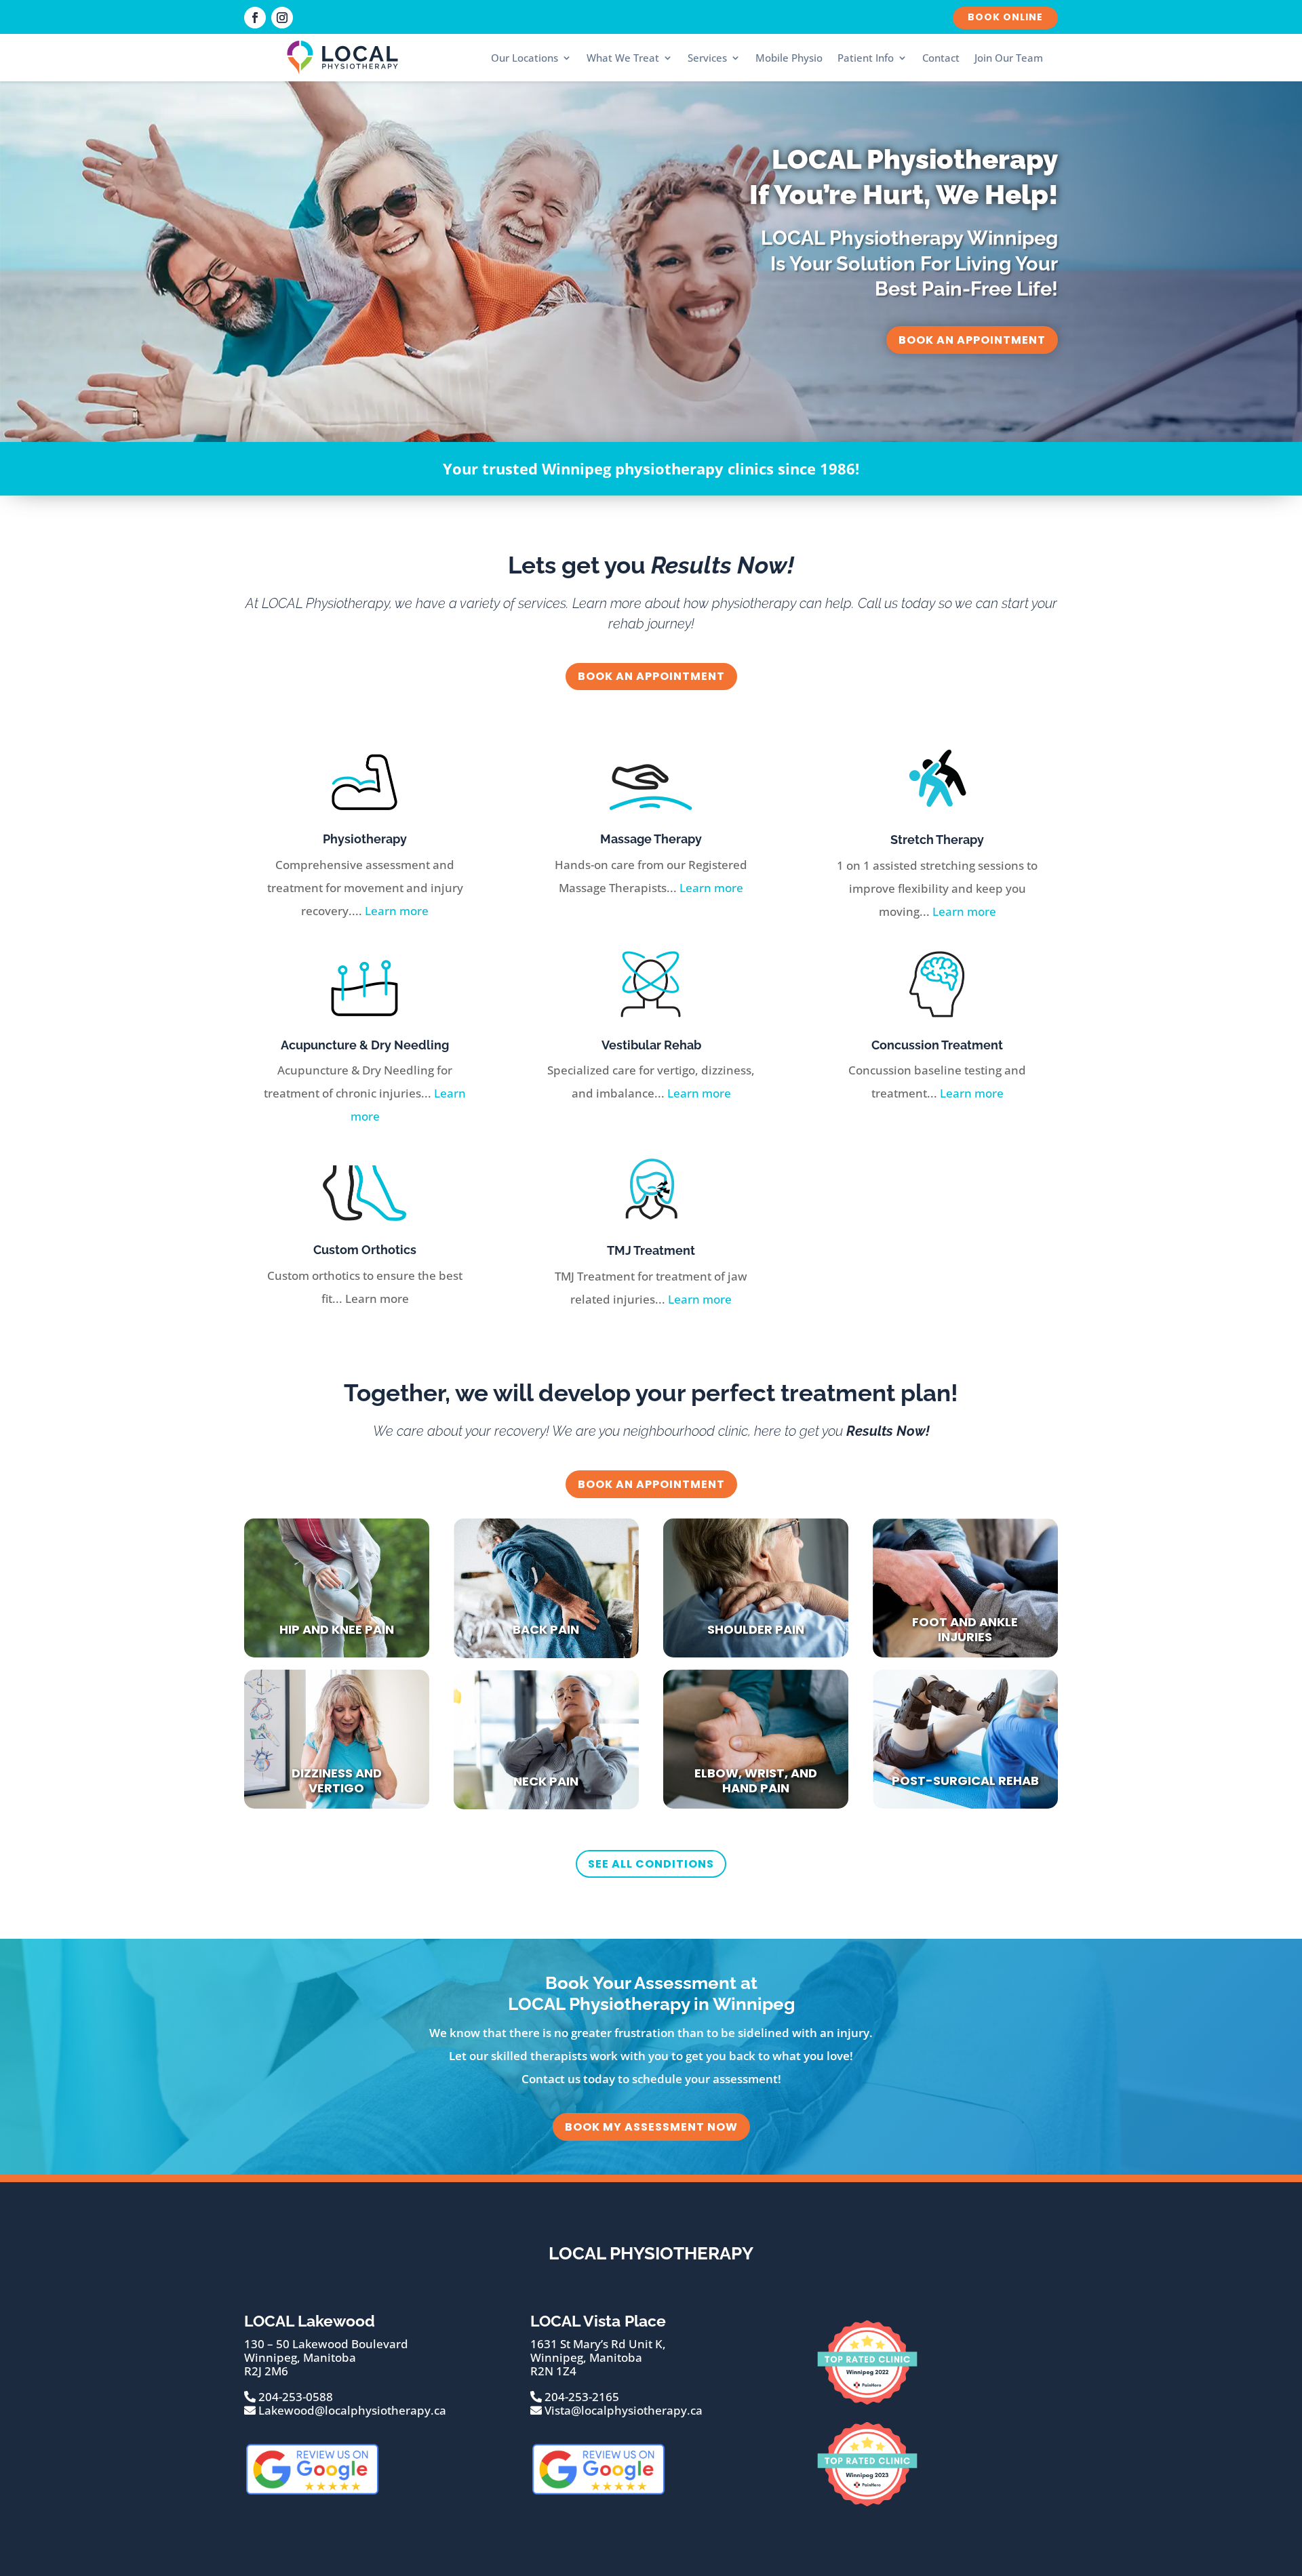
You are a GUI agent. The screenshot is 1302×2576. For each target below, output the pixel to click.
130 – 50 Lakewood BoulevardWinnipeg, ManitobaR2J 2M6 (326, 2358)
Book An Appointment (972, 340)
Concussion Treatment (937, 1045)
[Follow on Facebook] (255, 18)
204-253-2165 (580, 2397)
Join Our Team (1009, 58)
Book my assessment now (651, 2127)
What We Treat (623, 58)
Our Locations (525, 58)
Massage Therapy (651, 839)
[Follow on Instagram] (282, 18)
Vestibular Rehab (651, 1045)
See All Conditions (651, 1864)
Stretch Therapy (937, 840)
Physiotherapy (365, 839)
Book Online (1005, 17)
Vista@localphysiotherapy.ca (622, 2410)
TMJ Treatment (651, 1250)
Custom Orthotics (365, 1250)
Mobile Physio (789, 58)
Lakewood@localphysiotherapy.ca (351, 2410)
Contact (941, 58)
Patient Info (866, 58)
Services (707, 58)
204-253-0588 (294, 2397)
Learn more (397, 911)
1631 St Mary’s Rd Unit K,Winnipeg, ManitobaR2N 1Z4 (598, 2358)
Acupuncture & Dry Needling (365, 1045)
